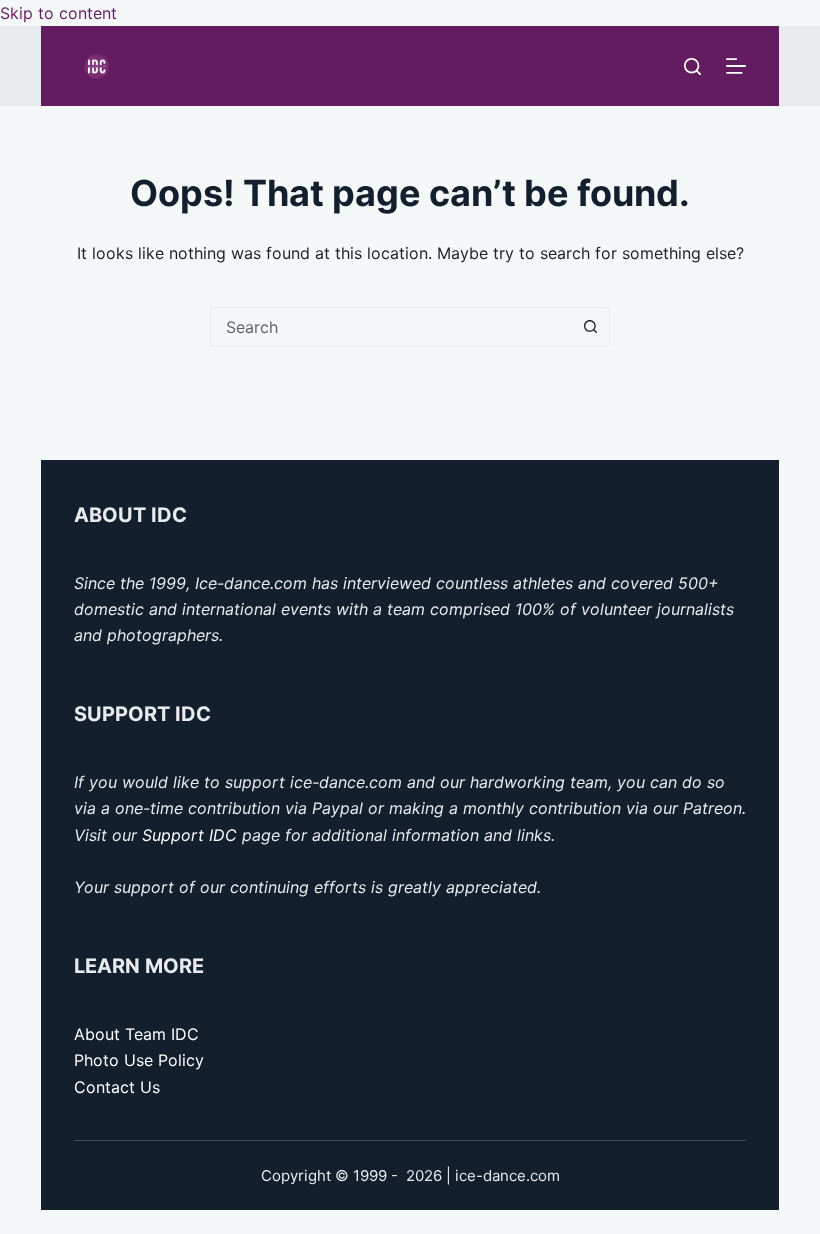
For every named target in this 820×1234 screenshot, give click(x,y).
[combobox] (391, 327)
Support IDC (189, 835)
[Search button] (590, 327)
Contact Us (117, 1087)
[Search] (692, 66)
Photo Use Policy (139, 1060)
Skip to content (58, 13)
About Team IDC (136, 1034)
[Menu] (736, 66)
